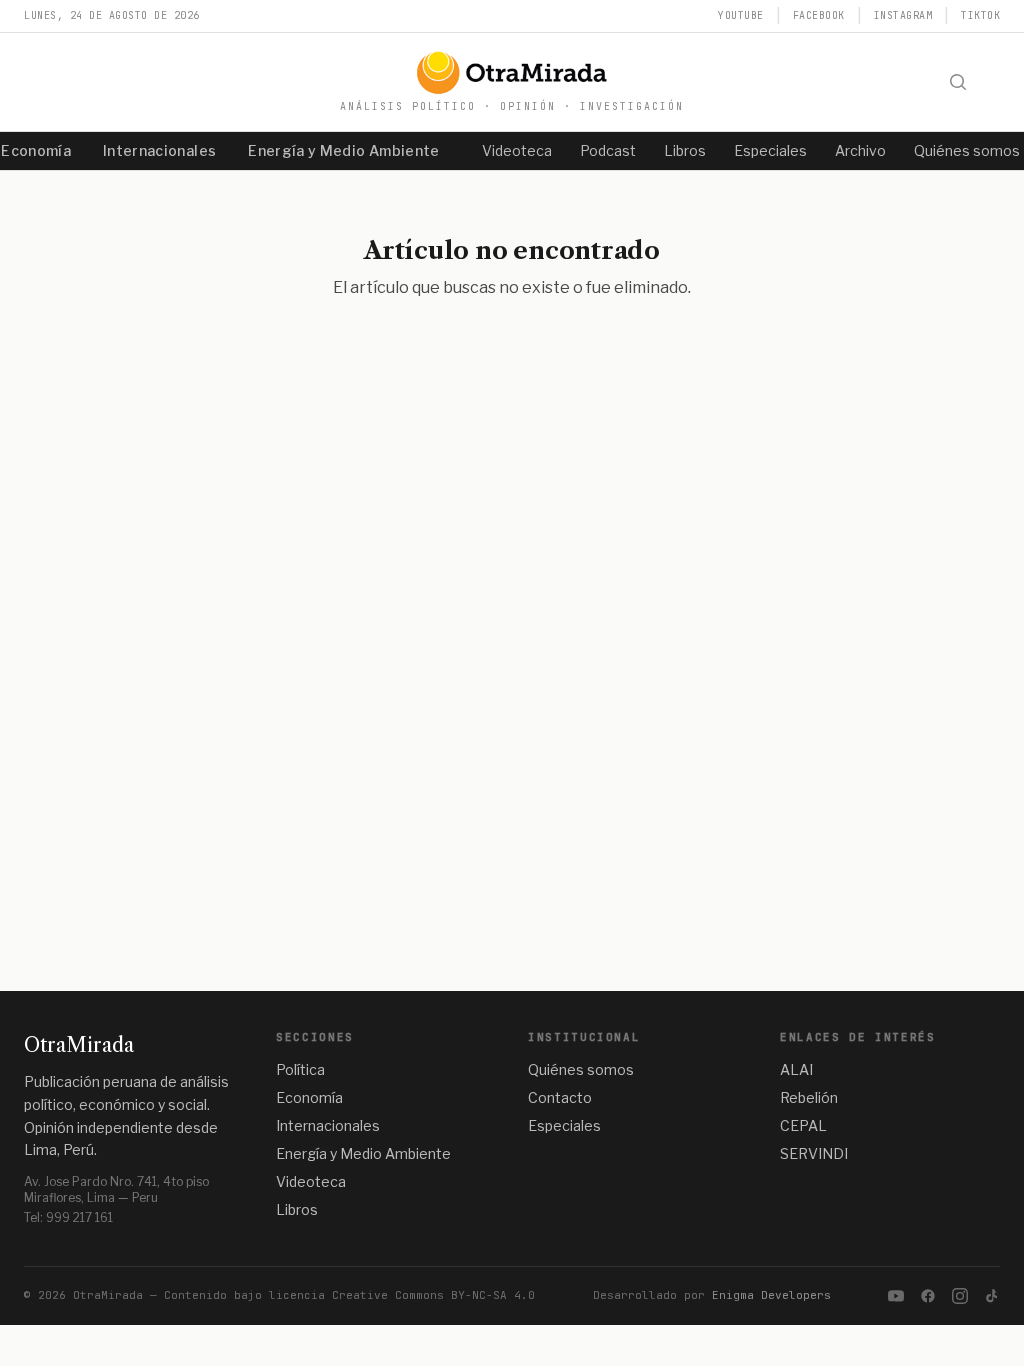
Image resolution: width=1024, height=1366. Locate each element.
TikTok (980, 15)
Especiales (770, 150)
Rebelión (809, 1097)
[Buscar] (958, 82)
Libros (685, 150)
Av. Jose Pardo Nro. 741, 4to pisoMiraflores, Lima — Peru (116, 1189)
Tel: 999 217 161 (68, 1217)
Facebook (819, 15)
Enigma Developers (771, 1295)
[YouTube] (896, 1296)
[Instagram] (960, 1296)
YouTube (741, 15)
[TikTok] (992, 1296)
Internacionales (159, 150)
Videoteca (517, 150)
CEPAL (803, 1125)
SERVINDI (814, 1153)
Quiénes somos (581, 1069)
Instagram (903, 15)
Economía (309, 1097)
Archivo (860, 150)
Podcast (608, 150)
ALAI (796, 1069)
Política (300, 1069)
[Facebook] (928, 1296)
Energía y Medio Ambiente (343, 150)
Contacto (560, 1097)
